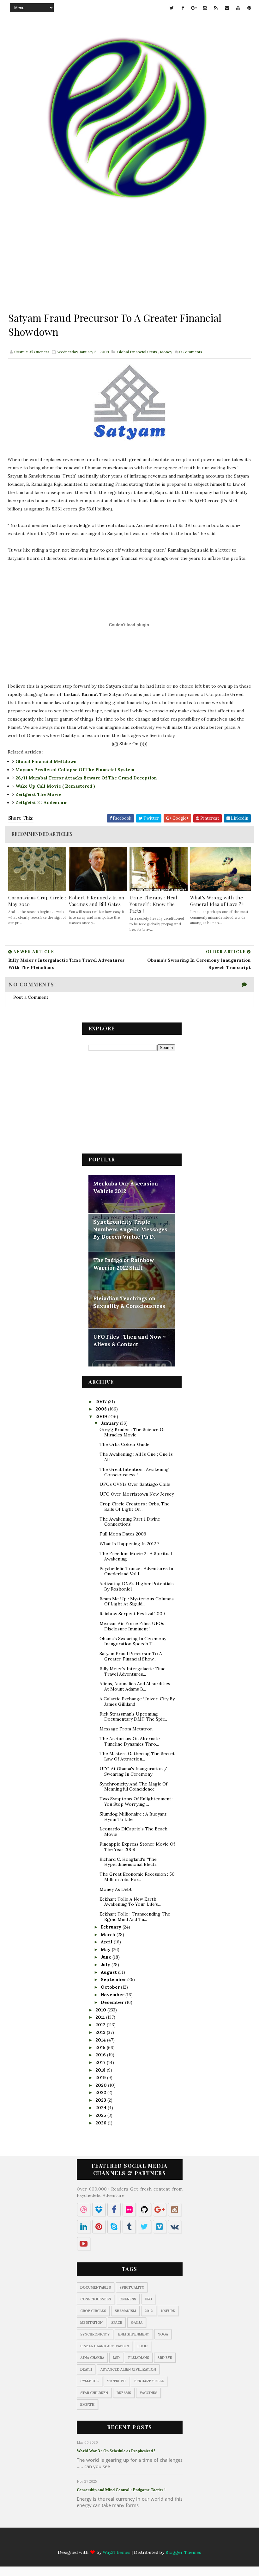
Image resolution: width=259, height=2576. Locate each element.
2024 (102, 2108)
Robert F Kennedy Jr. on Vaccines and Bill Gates (97, 901)
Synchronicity (95, 2334)
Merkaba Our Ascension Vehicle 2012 (126, 1187)
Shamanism (125, 2311)
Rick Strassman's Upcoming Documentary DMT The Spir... (133, 1717)
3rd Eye (165, 2358)
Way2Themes (117, 2552)
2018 (101, 2070)
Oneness (128, 2299)
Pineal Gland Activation (105, 2346)
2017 (101, 2062)
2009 (102, 1416)
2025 (101, 2115)
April (107, 1942)
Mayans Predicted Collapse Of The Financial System (75, 770)
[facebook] (183, 8)
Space (117, 2323)
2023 (101, 2100)
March (109, 1935)
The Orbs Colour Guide (124, 1444)
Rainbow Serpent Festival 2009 (132, 1614)
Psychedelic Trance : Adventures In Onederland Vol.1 (136, 1571)
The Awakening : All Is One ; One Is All (136, 1457)
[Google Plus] (111, 2542)
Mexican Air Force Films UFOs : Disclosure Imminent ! (133, 1626)
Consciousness (96, 2299)
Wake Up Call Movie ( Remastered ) (55, 786)
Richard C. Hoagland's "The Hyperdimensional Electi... (129, 1862)
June (107, 1957)
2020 (102, 2085)
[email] (227, 8)
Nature (168, 2311)
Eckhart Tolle (149, 2381)
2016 (101, 2055)
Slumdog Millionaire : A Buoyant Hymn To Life (133, 1817)
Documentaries (96, 2287)
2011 (101, 2017)
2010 (101, 2010)
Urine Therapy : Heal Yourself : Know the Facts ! (153, 904)
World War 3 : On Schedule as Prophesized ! (116, 2451)
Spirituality (132, 2287)
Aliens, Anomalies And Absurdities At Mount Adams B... (135, 1686)
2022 (101, 2092)
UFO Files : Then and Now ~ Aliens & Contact (129, 1341)
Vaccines (148, 2393)
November (113, 1995)
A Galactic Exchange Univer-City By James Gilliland (137, 1701)
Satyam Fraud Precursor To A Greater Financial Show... (131, 1656)
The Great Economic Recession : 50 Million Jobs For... (137, 1877)
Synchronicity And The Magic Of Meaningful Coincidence (133, 1787)
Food (142, 2346)
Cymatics (89, 2381)
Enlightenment (134, 2334)
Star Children (94, 2393)
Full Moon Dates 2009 (123, 1534)
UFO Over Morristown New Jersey (137, 1494)
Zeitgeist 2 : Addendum (42, 803)
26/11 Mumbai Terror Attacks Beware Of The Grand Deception (86, 778)
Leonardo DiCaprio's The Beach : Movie (135, 1832)
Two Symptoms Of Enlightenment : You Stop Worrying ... (136, 1801)
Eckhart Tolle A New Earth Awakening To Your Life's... (130, 1902)
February (112, 1927)
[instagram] (205, 8)
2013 (101, 2032)
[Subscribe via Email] (148, 2542)
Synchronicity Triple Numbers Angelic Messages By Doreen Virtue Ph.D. (130, 1229)
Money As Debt (116, 1889)
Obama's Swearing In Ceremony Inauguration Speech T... (133, 1641)
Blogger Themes (183, 2552)
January (110, 1423)
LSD (116, 2358)
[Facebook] (99, 2542)
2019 (101, 2078)
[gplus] (194, 8)
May (106, 1949)
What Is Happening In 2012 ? (129, 1544)
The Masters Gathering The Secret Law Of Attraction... (137, 1756)
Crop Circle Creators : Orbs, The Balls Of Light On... (135, 1507)
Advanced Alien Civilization (128, 2369)
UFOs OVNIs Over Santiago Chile (135, 1484)
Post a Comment (31, 997)
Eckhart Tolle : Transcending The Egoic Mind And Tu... (135, 1917)
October (111, 1987)
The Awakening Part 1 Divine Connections (130, 1522)
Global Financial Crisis (137, 352)
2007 (102, 1402)
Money (166, 352)
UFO (148, 2299)
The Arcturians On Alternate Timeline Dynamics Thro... (130, 1741)
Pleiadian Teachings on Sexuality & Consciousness (129, 1302)
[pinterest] (249, 8)
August (109, 1972)
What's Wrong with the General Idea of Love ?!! (217, 901)
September (114, 1979)
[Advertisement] (129, 266)
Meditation (91, 2323)
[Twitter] (87, 2542)
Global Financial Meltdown (46, 761)
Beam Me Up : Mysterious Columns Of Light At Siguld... (137, 1601)
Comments (191, 352)
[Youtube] (160, 2542)
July (106, 1965)
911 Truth (116, 2381)
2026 (102, 2123)
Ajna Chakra (92, 2358)
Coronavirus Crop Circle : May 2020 (37, 901)
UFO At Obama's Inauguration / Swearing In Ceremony (133, 1771)
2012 (101, 2025)
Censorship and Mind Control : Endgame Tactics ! (121, 2490)
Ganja (137, 2323)
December (113, 2002)
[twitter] (172, 8)
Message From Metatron (126, 1729)
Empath (87, 2404)
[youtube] (238, 8)
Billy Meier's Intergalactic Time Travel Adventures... (133, 1671)
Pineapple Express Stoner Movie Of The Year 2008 (137, 1847)
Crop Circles (93, 2311)
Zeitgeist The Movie (38, 794)
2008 (102, 1409)
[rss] (216, 8)
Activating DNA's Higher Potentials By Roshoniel (137, 1586)
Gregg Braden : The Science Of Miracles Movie (132, 1432)
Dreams (124, 2393)
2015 (101, 2048)
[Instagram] (123, 2542)
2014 (101, 2040)
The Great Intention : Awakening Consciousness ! (134, 1472)
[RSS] (136, 2542)
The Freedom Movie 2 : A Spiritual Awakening (136, 1556)
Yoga (163, 2334)
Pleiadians (139, 2358)
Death (86, 2369)
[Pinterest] (173, 2542)
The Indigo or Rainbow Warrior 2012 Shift (124, 1264)
